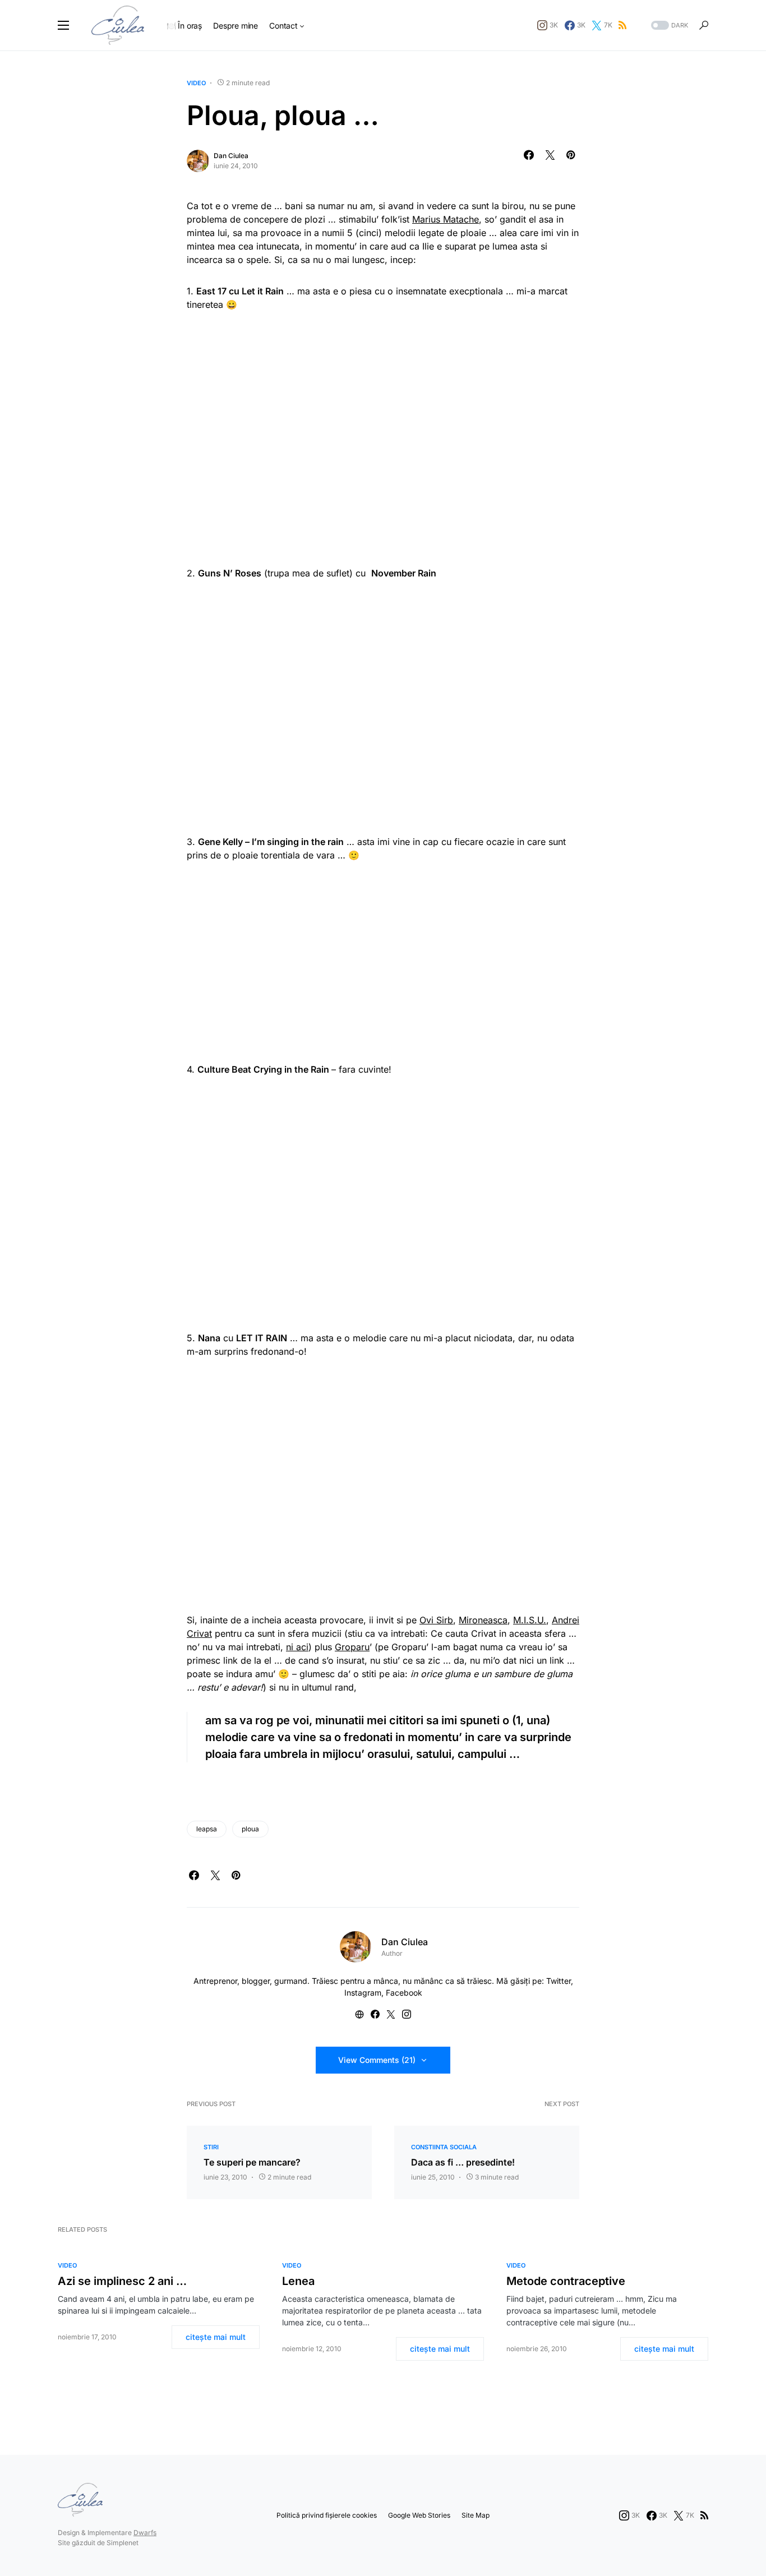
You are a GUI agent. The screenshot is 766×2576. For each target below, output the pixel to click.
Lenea (298, 2281)
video (196, 83)
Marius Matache (446, 219)
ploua (250, 1829)
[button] (63, 25)
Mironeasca (483, 1620)
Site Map (476, 2515)
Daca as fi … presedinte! (463, 2162)
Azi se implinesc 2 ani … (122, 2281)
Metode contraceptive (566, 2281)
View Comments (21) (377, 2060)
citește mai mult (216, 2337)
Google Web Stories (419, 2515)
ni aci (297, 1647)
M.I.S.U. (530, 1620)
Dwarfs (145, 2533)
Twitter (559, 1981)
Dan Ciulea (231, 156)
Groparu (352, 1647)
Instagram (363, 1993)
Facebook (404, 1993)
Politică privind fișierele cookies (327, 2515)
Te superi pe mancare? (252, 2162)
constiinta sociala (444, 2147)
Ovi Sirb (436, 1620)
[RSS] (622, 25)
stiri (211, 2147)
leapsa (207, 1829)
